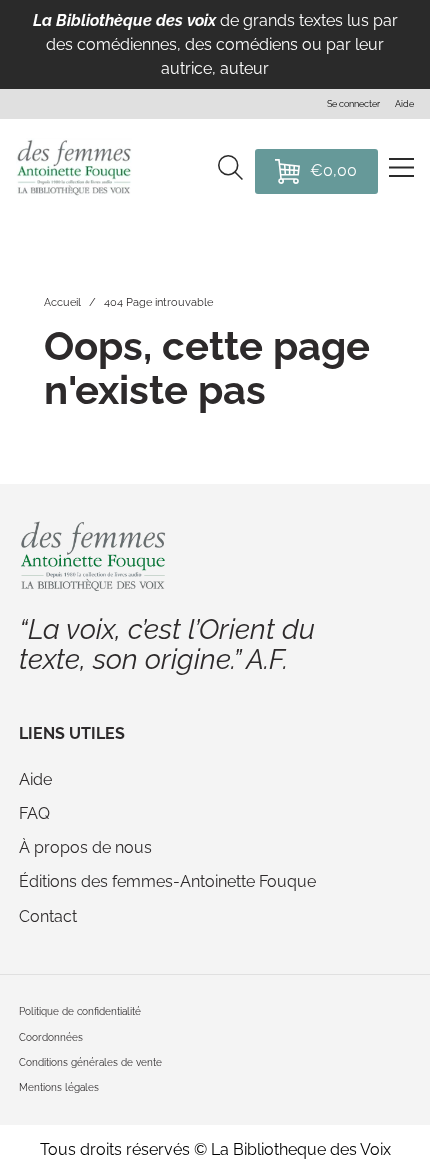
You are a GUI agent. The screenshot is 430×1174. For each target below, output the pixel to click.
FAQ (34, 813)
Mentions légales (59, 1087)
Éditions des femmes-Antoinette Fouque (167, 881)
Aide (35, 779)
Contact (48, 916)
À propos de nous (85, 847)
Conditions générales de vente (90, 1062)
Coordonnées (51, 1037)
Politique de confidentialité (80, 1011)
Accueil (62, 302)
